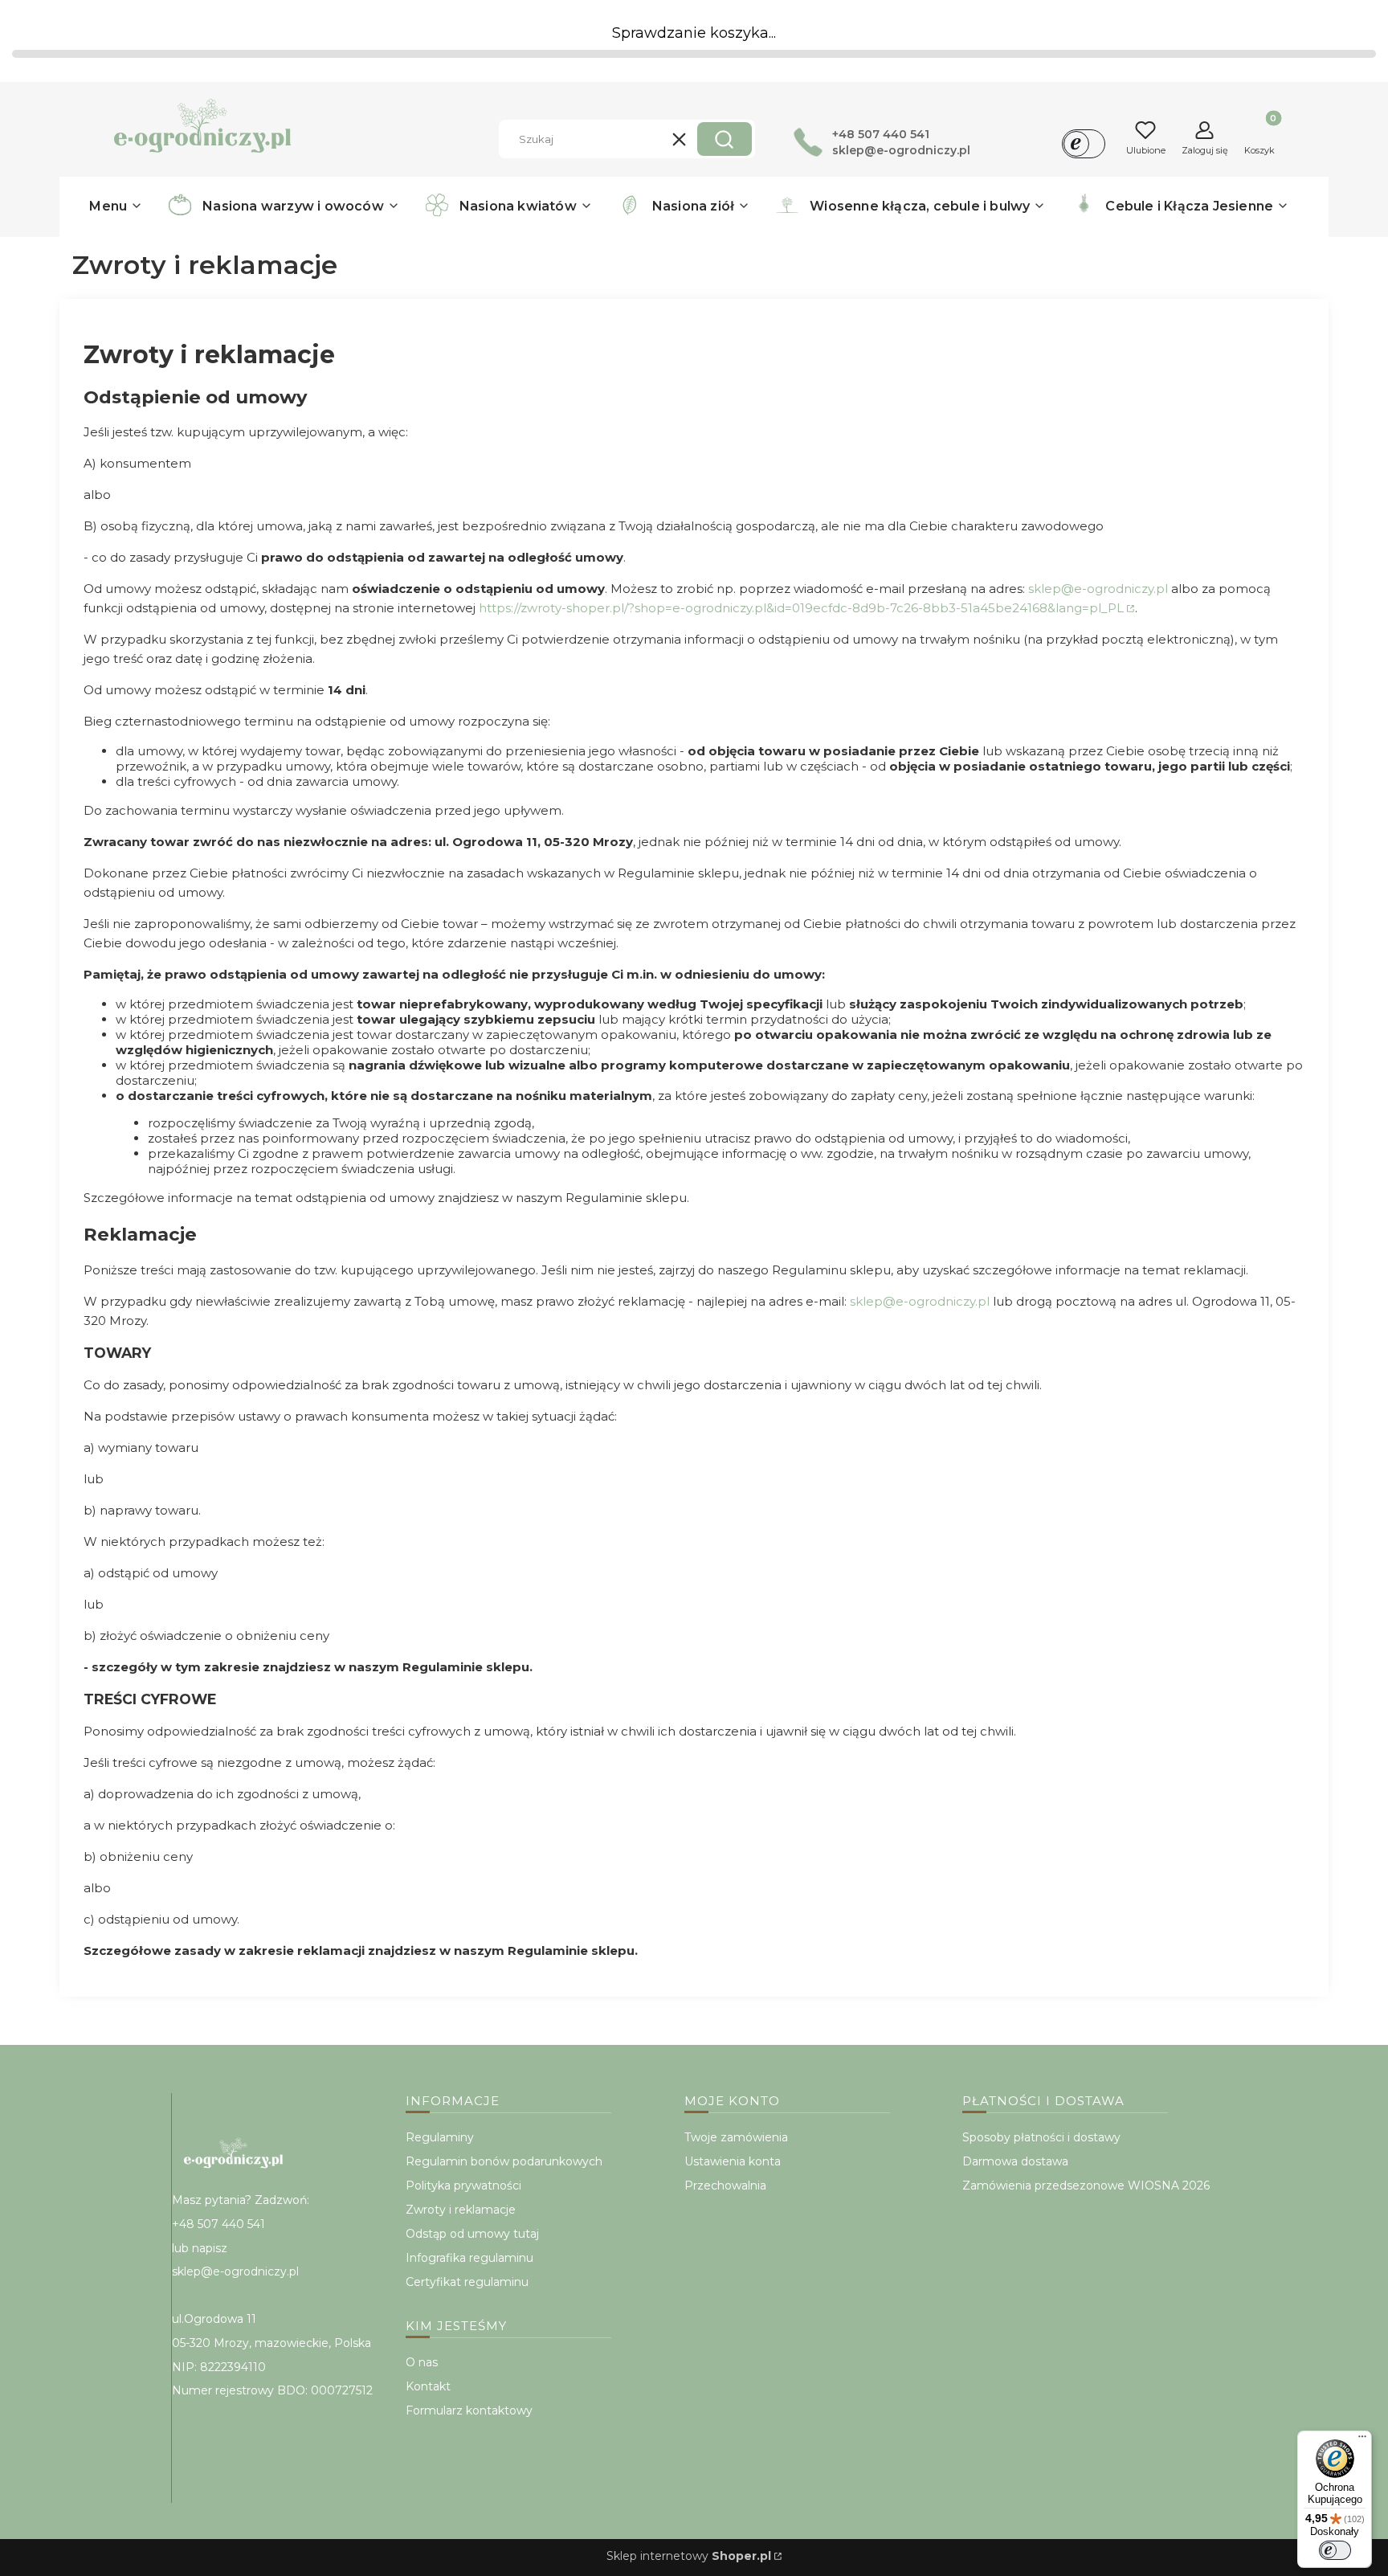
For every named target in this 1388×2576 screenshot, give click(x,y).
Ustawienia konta (733, 2161)
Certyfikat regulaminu (467, 2282)
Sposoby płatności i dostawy (1041, 2137)
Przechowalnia (725, 2186)
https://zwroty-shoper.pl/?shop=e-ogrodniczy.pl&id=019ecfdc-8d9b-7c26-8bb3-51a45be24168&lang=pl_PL (801, 608)
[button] (725, 139)
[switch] (1335, 2550)
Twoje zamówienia (736, 2137)
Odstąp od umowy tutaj (472, 2234)
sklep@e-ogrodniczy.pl (1098, 589)
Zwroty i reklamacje (461, 2210)
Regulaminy (440, 2137)
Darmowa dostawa (1015, 2161)
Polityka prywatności (463, 2186)
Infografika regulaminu (469, 2258)
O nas (422, 2362)
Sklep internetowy (689, 2556)
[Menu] (1362, 2440)
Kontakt (428, 2386)
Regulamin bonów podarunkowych (504, 2161)
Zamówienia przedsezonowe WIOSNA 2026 (1086, 2186)
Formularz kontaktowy (469, 2410)
